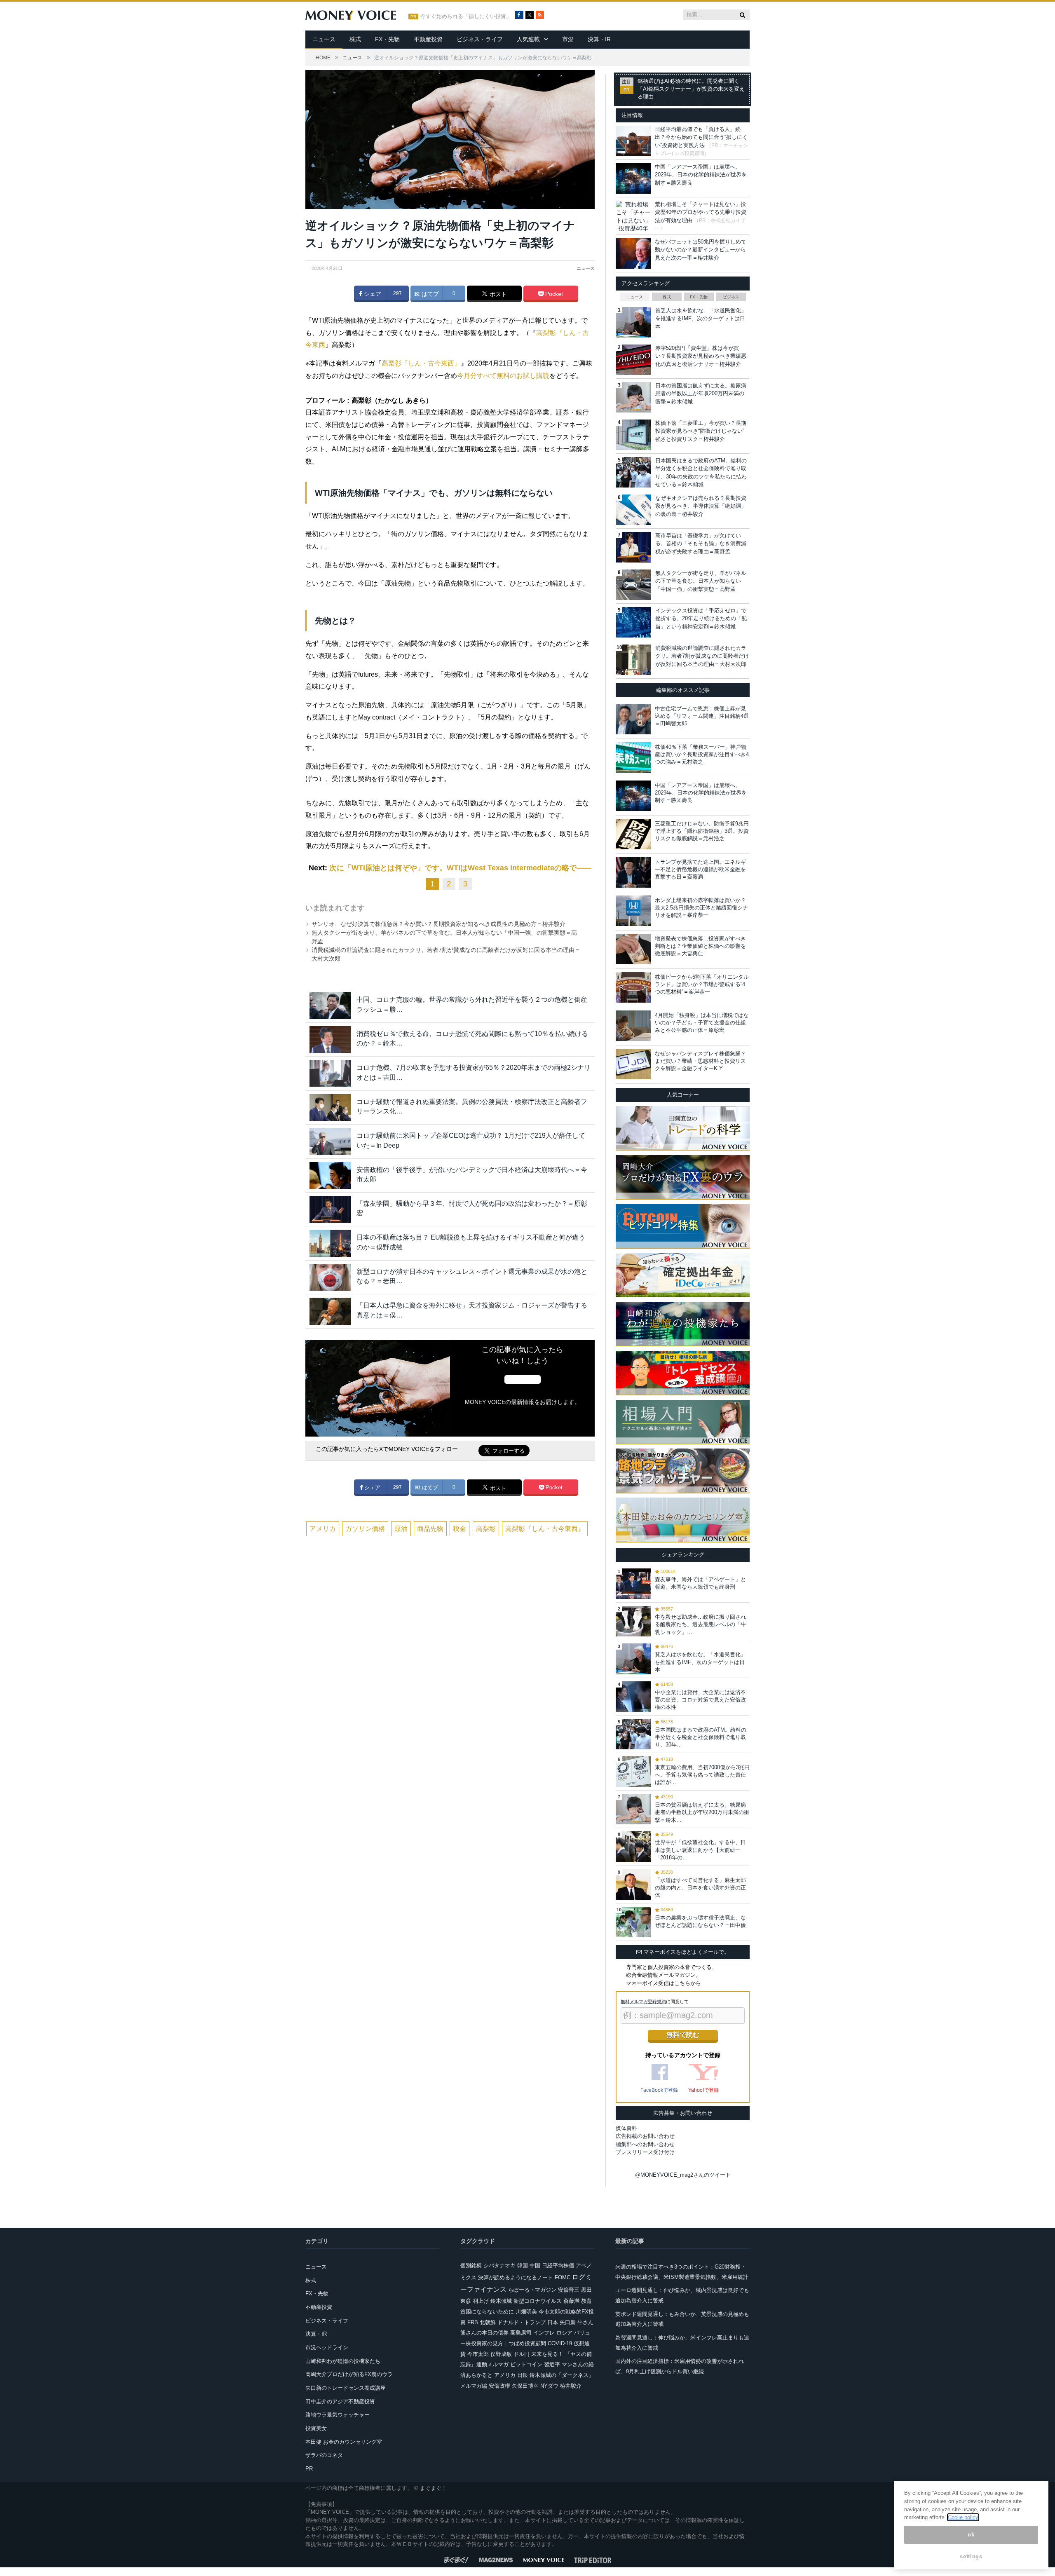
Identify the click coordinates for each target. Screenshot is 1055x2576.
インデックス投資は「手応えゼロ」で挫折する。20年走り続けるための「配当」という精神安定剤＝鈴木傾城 (701, 619)
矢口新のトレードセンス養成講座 (346, 2388)
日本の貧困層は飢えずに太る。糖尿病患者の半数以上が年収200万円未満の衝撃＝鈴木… (702, 1812)
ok (971, 2535)
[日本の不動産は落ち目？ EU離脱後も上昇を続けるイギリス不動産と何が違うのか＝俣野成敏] (330, 1243)
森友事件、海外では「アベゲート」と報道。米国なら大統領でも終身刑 (700, 1583)
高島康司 (521, 2333)
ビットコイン (526, 2364)
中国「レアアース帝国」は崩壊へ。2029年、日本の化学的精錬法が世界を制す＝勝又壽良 (701, 175)
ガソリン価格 (365, 1529)
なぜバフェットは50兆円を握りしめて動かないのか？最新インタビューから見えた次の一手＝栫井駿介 (701, 250)
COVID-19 (560, 2343)
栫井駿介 (571, 2386)
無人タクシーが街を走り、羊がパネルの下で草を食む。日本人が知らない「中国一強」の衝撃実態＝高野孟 (701, 581)
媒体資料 (626, 2128)
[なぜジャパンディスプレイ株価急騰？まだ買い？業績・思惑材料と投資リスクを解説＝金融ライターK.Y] (633, 1064)
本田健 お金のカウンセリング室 (344, 2442)
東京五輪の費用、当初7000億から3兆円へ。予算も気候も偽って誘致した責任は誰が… (702, 1775)
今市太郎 (478, 2354)
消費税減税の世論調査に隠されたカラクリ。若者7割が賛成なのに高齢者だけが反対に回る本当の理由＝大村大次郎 (702, 656)
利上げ (481, 2301)
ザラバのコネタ (324, 2455)
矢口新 (568, 2322)
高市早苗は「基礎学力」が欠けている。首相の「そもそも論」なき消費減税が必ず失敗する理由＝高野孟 (701, 544)
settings (971, 2556)
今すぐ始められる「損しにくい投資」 (466, 16)
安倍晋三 (569, 2290)
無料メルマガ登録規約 (643, 2002)
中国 (535, 2265)
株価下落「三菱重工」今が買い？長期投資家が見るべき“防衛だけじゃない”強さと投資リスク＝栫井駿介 (701, 431)
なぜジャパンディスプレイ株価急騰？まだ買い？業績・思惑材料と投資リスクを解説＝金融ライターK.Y (700, 1061)
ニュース (324, 39)
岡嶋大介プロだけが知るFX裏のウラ (349, 2374)
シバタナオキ (499, 2265)
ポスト (497, 294)
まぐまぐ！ (433, 2488)
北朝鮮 (488, 2322)
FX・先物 (387, 39)
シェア (372, 294)
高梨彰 (486, 1529)
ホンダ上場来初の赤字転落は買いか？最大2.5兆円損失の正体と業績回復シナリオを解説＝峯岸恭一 (701, 908)
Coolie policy (963, 2517)
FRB (473, 2322)
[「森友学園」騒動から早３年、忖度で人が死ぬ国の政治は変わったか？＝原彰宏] (330, 1209)
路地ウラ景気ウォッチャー (338, 2415)
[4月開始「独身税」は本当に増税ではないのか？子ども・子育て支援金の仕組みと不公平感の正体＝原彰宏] (633, 1026)
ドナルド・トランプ (522, 2322)
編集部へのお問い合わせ (645, 2144)
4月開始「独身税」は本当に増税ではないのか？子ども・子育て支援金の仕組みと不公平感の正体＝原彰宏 (702, 1023)
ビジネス (731, 297)
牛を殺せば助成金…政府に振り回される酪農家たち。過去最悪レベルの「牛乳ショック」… (700, 1624)
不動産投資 (428, 39)
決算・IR (599, 39)
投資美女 (316, 2428)
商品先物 (430, 1529)
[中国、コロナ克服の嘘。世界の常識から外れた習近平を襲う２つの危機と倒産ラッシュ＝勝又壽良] (330, 1005)
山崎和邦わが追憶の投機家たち (343, 2361)
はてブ (429, 294)
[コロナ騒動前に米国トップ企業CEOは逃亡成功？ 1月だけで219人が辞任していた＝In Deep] (330, 1141)
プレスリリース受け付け (645, 2152)
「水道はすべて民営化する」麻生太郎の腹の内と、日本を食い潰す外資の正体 (700, 1888)
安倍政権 (499, 2386)
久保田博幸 (525, 2386)
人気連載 (528, 39)
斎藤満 (571, 2301)
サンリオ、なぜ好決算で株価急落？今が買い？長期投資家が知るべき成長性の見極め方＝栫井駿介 (438, 924)
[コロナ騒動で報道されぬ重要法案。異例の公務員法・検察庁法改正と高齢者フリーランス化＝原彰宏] (330, 1108)
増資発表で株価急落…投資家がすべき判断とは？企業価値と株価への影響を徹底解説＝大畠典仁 (700, 946)
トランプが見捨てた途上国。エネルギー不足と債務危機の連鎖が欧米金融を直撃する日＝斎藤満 (700, 869)
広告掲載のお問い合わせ (645, 2136)
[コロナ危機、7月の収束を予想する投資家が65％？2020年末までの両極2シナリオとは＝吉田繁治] (330, 1073)
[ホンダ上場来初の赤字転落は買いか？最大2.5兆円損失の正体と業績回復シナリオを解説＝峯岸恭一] (633, 911)
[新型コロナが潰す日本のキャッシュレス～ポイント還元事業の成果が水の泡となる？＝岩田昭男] (330, 1277)
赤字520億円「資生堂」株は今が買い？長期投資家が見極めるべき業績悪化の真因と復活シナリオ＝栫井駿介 (701, 356)
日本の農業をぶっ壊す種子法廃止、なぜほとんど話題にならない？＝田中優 (700, 1921)
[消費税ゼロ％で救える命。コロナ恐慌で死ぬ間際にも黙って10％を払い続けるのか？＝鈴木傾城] (330, 1040)
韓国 (523, 2265)
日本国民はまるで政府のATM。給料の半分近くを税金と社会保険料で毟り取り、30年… (701, 1737)
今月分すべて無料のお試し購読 (503, 376)
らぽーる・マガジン (532, 2290)
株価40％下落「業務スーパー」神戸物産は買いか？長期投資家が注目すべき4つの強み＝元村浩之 (702, 754)
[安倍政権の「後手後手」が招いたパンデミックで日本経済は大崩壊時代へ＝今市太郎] (330, 1175)
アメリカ (323, 1529)
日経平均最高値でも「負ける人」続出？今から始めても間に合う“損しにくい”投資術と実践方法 (701, 137)
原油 (401, 1529)
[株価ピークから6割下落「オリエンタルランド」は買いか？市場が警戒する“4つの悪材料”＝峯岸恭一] (633, 987)
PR (309, 2469)
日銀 (523, 2375)
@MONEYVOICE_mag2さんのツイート (683, 2175)
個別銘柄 (471, 2265)
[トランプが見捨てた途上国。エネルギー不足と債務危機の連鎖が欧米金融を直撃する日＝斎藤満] (633, 872)
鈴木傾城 (501, 2301)
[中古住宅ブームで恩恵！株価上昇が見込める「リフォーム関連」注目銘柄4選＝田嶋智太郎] (633, 719)
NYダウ (549, 2386)
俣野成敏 (501, 2354)
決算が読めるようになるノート (516, 2277)
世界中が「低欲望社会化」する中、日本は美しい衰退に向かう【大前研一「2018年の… (700, 1850)
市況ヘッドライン (327, 2347)
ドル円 (522, 2354)
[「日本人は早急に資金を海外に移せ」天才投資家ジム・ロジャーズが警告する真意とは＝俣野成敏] (330, 1311)
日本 (553, 2322)
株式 (355, 39)
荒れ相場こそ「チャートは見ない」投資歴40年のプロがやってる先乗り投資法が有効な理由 (701, 212)
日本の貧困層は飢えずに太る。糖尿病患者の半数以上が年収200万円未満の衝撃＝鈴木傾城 (701, 394)
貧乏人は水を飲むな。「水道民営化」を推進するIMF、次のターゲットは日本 (701, 319)
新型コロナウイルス (538, 2301)
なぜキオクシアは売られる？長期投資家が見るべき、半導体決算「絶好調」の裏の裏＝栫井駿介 (701, 506)
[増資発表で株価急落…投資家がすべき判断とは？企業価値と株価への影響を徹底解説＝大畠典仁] (633, 949)
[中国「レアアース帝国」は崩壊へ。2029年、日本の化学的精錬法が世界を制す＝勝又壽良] (633, 796)
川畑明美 (526, 2312)
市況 (568, 39)
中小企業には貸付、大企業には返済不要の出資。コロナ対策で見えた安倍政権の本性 (700, 1700)
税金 (460, 1529)
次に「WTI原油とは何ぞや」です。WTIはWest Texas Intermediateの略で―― (460, 868)
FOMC (563, 2277)
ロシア (564, 2333)
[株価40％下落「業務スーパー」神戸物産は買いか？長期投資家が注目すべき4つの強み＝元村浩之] (633, 757)
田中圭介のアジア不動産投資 (340, 2401)
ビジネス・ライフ (480, 39)
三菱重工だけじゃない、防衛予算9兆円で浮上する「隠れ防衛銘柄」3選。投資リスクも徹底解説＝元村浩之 (702, 831)
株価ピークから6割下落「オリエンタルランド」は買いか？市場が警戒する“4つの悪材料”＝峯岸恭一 (702, 984)
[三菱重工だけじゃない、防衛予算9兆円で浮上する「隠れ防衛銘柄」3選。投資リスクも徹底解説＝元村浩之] (633, 834)
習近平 (552, 2364)
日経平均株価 (558, 2265)
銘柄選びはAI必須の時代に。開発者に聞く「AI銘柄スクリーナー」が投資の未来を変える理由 (691, 89)
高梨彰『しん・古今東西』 (421, 363)
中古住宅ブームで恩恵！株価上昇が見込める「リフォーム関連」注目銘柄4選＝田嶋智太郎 (702, 716)
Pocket (553, 294)
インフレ (544, 2333)
